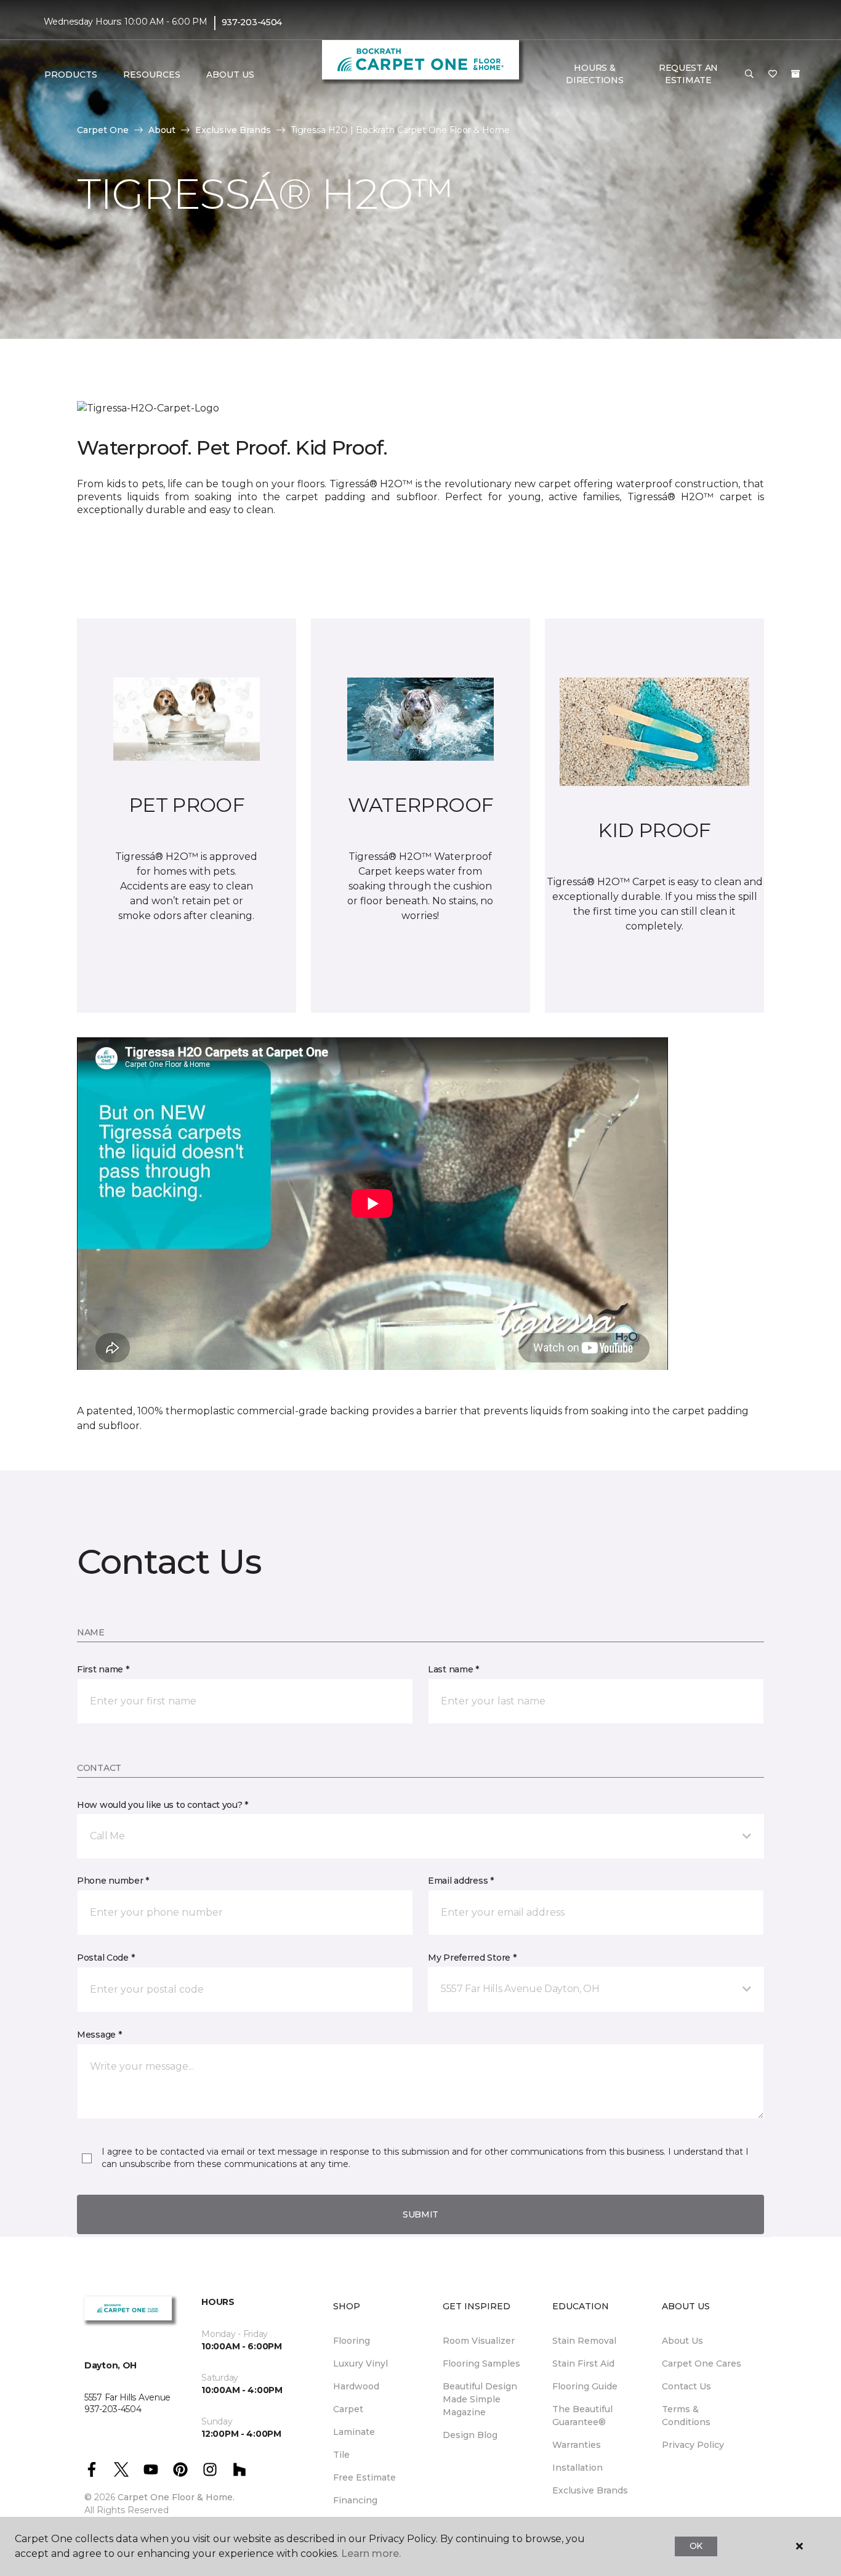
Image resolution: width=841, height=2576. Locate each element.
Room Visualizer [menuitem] (479, 2341)
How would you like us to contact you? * (163, 1805)
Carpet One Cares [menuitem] (702, 2363)
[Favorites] (773, 75)
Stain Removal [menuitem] (584, 2341)
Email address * (461, 1881)
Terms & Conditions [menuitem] (686, 2416)
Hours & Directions (594, 74)
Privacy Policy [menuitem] (693, 2445)
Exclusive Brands (233, 130)
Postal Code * (106, 1958)
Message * (99, 2035)
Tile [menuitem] (341, 2455)
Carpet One (103, 130)
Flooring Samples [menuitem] (481, 2363)
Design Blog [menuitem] (470, 2435)
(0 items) (795, 74)
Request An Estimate (688, 74)
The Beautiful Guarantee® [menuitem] (582, 2416)
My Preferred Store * (472, 1958)
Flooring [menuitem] (352, 2341)
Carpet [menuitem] (348, 2409)
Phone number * (113, 1881)
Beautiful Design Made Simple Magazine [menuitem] (480, 2399)
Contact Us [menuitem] (686, 2386)
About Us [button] (230, 75)
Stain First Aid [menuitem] (583, 2363)
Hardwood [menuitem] (356, 2386)
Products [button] (71, 75)
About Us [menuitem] (682, 2341)
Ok (696, 2546)
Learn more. (371, 2554)
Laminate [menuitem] (354, 2432)
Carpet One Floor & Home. (176, 2497)
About (162, 130)
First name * (103, 1669)
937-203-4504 (252, 22)
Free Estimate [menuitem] (364, 2477)
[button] (749, 75)
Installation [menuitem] (577, 2468)
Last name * (453, 1669)
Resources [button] (152, 75)
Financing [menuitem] (355, 2500)
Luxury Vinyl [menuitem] (360, 2363)
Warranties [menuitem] (577, 2445)
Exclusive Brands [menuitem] (590, 2490)
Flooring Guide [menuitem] (585, 2386)
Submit (420, 2214)
